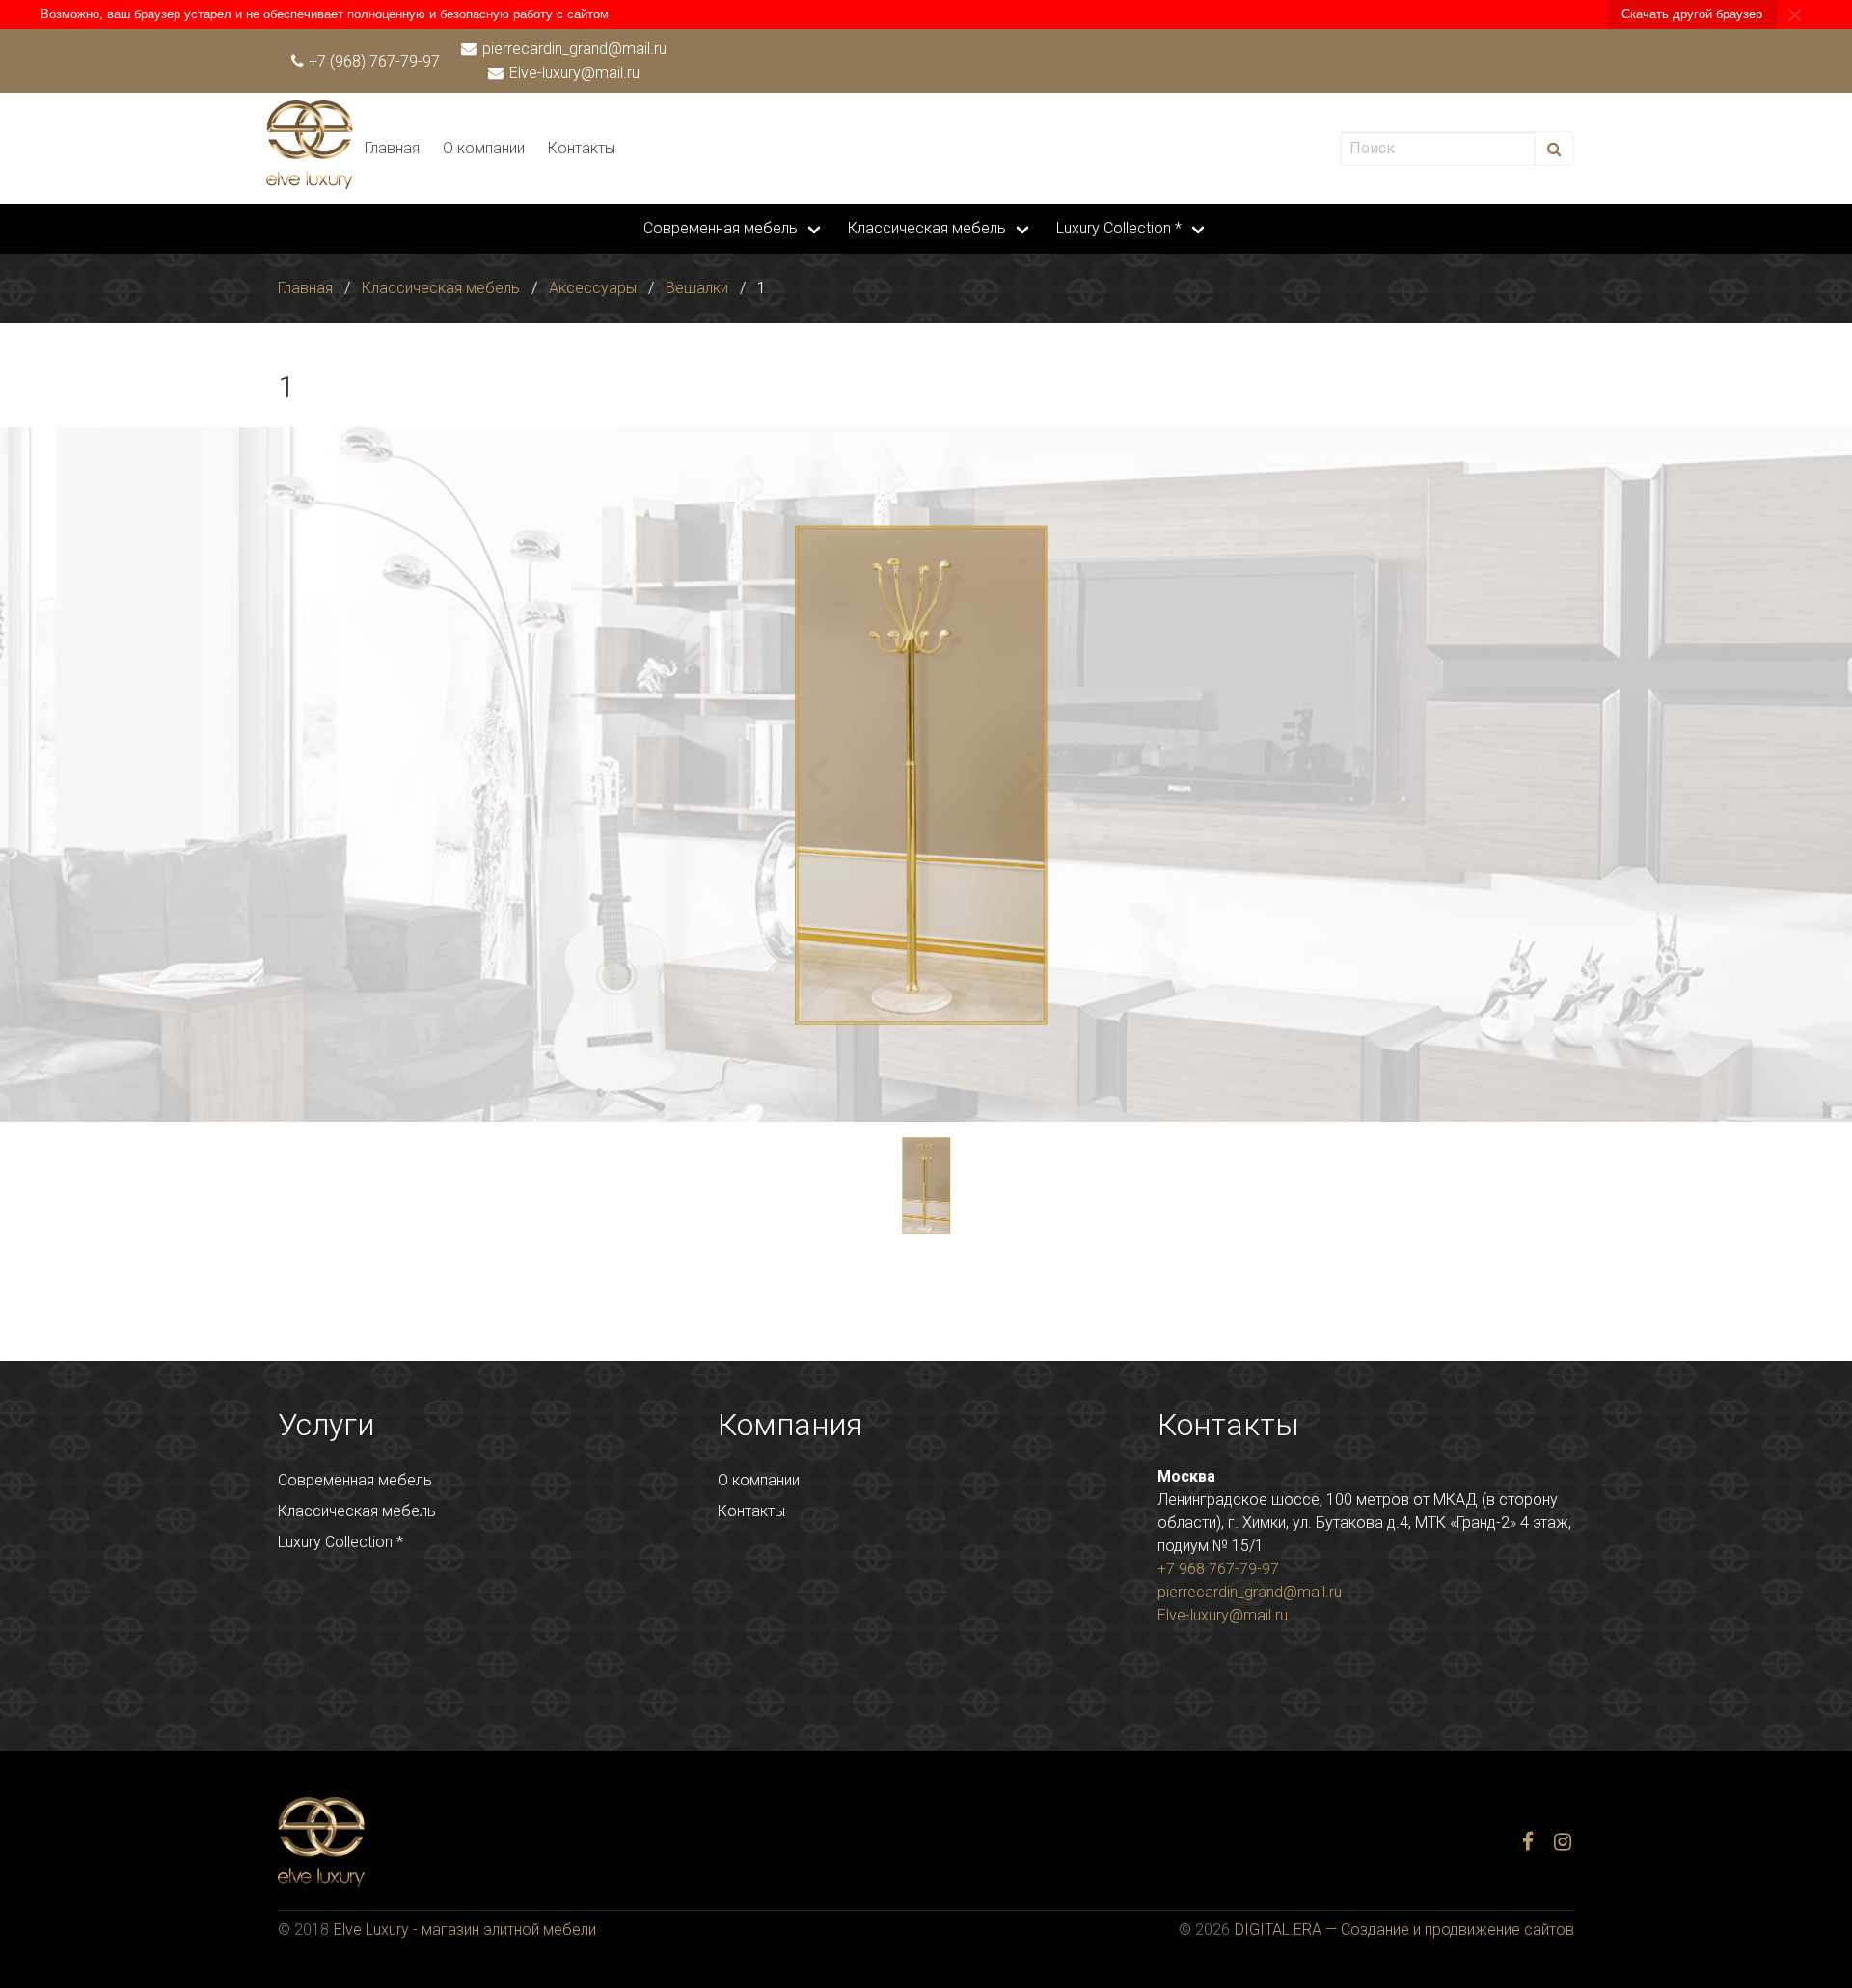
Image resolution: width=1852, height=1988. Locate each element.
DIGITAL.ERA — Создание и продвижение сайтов (1404, 1930)
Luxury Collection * (1119, 228)
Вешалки (697, 288)
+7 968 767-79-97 (1218, 1569)
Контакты (582, 148)
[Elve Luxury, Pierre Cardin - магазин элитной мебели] (310, 184)
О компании (484, 148)
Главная (392, 148)
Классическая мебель (927, 228)
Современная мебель (721, 228)
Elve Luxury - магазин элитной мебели (465, 1930)
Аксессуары (593, 288)
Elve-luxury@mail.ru (572, 73)
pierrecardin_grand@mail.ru (572, 49)
